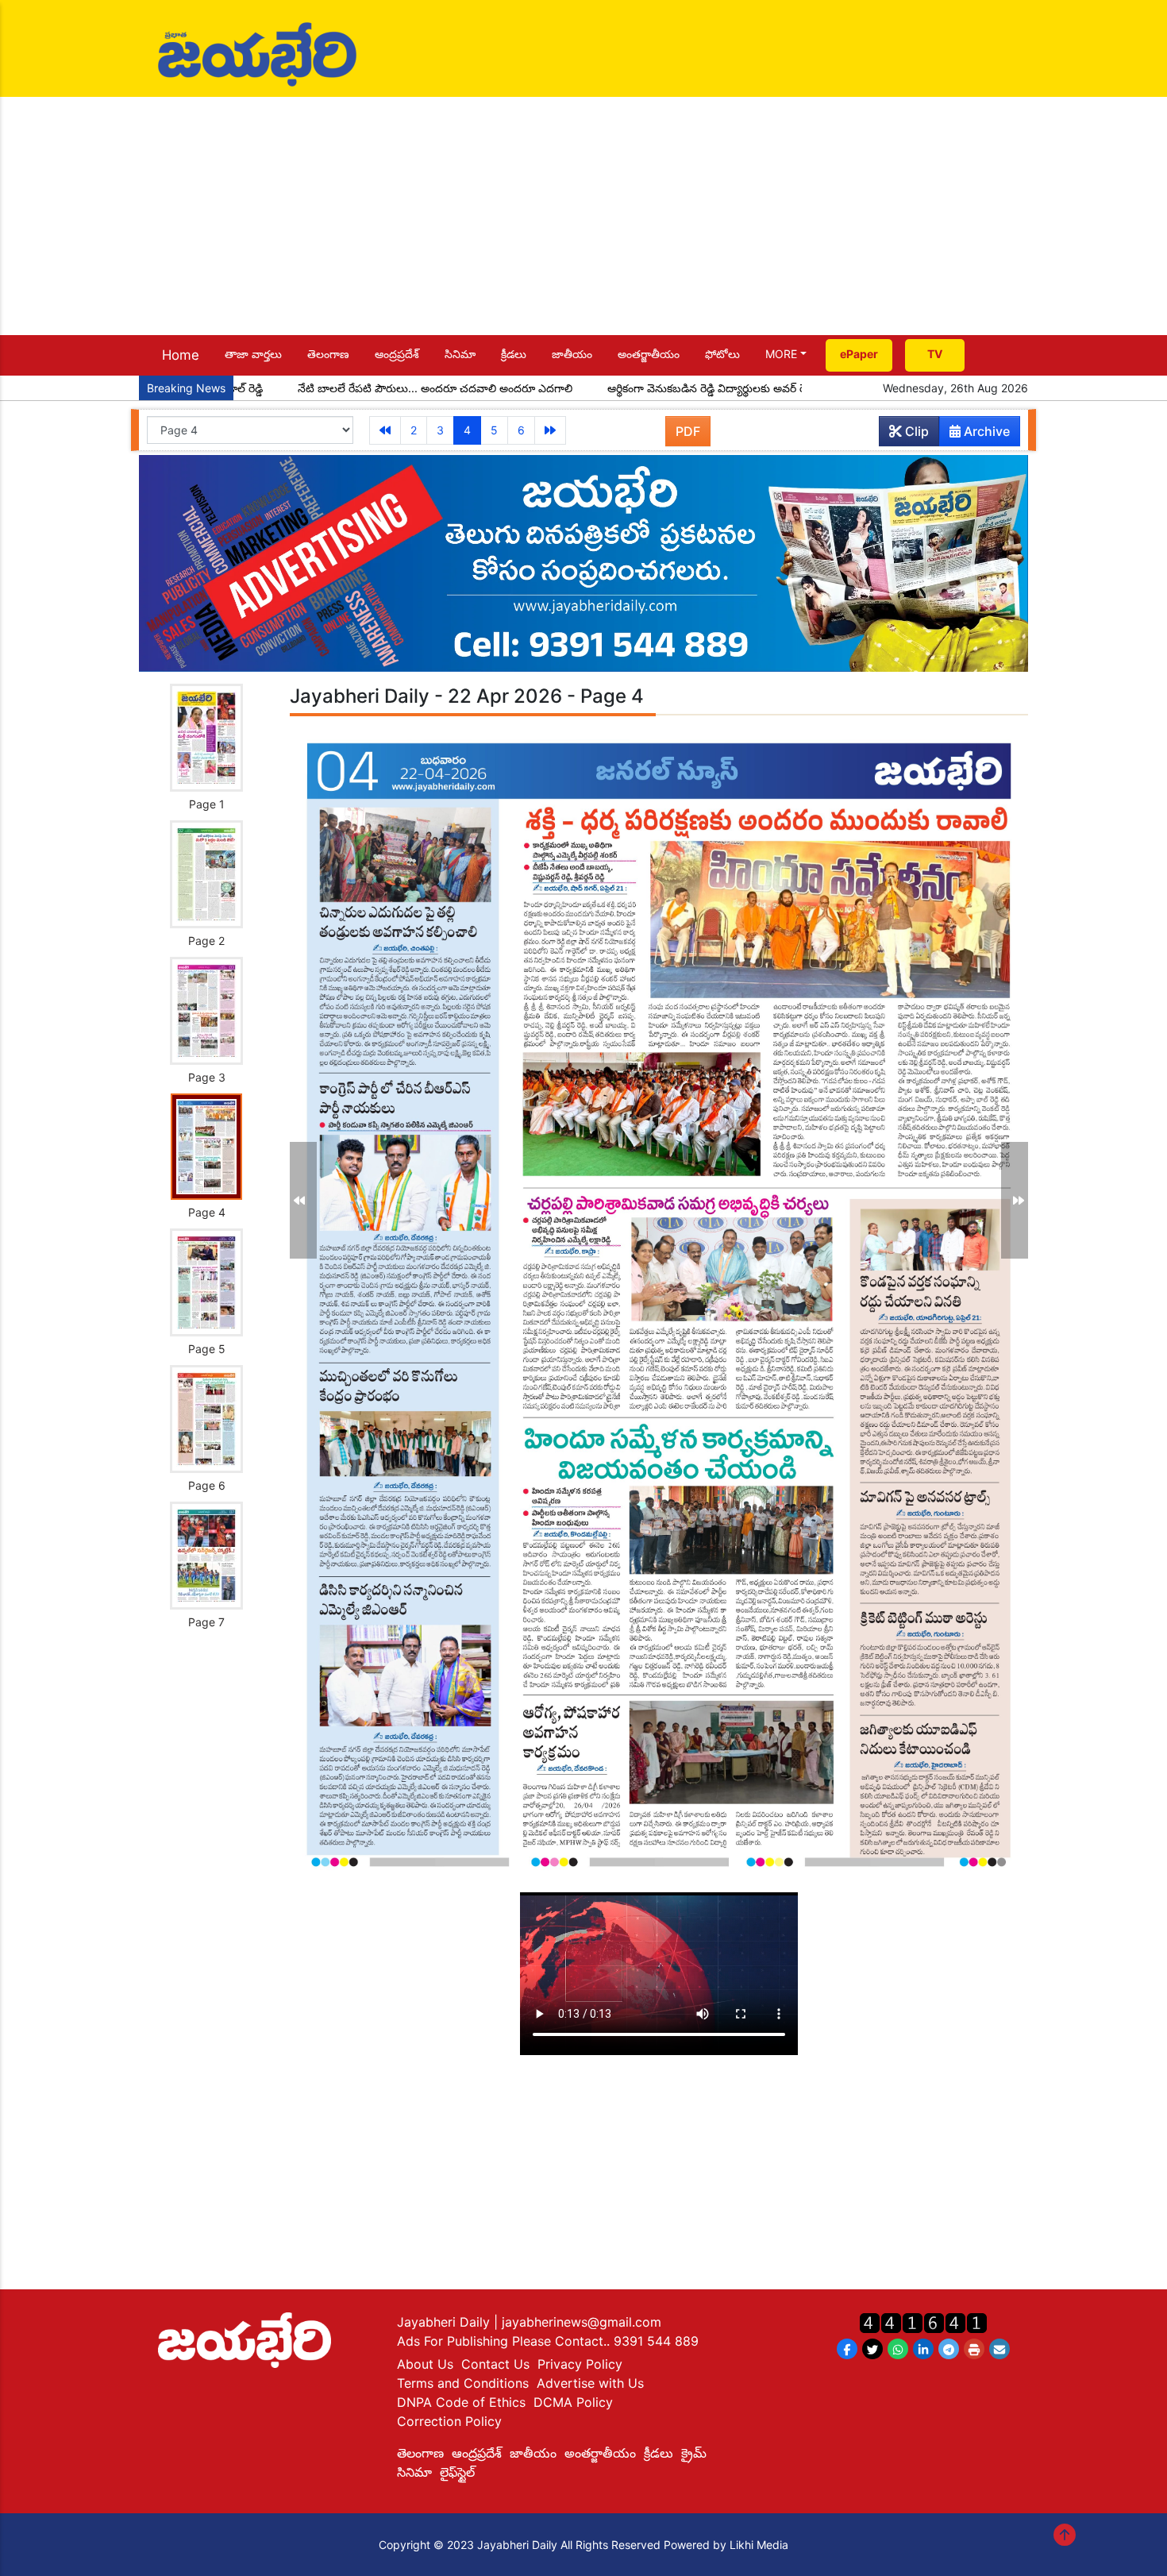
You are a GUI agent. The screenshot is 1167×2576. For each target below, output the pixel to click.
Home (181, 355)
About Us (425, 2364)
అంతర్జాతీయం (649, 354)
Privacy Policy (580, 2364)
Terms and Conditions (463, 2383)
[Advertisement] (583, 216)
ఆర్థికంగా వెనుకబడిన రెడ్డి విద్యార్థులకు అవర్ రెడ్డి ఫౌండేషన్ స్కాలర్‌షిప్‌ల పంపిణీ (693, 388)
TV (935, 354)
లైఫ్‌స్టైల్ (457, 2472)
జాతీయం (572, 354)
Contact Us (495, 2364)
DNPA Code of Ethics (461, 2402)
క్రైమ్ (694, 2453)
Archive (985, 431)
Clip (915, 431)
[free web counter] (923, 2321)
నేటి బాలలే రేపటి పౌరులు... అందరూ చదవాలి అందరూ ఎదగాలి (350, 388)
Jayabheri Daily (445, 2322)
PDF (688, 431)
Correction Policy (449, 2421)
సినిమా (460, 354)
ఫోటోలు (722, 354)
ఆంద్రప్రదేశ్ (397, 354)
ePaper (859, 354)
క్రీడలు (514, 354)
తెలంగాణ (328, 354)
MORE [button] (781, 354)
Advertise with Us (590, 2383)
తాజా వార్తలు (253, 354)
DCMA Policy (573, 2402)
